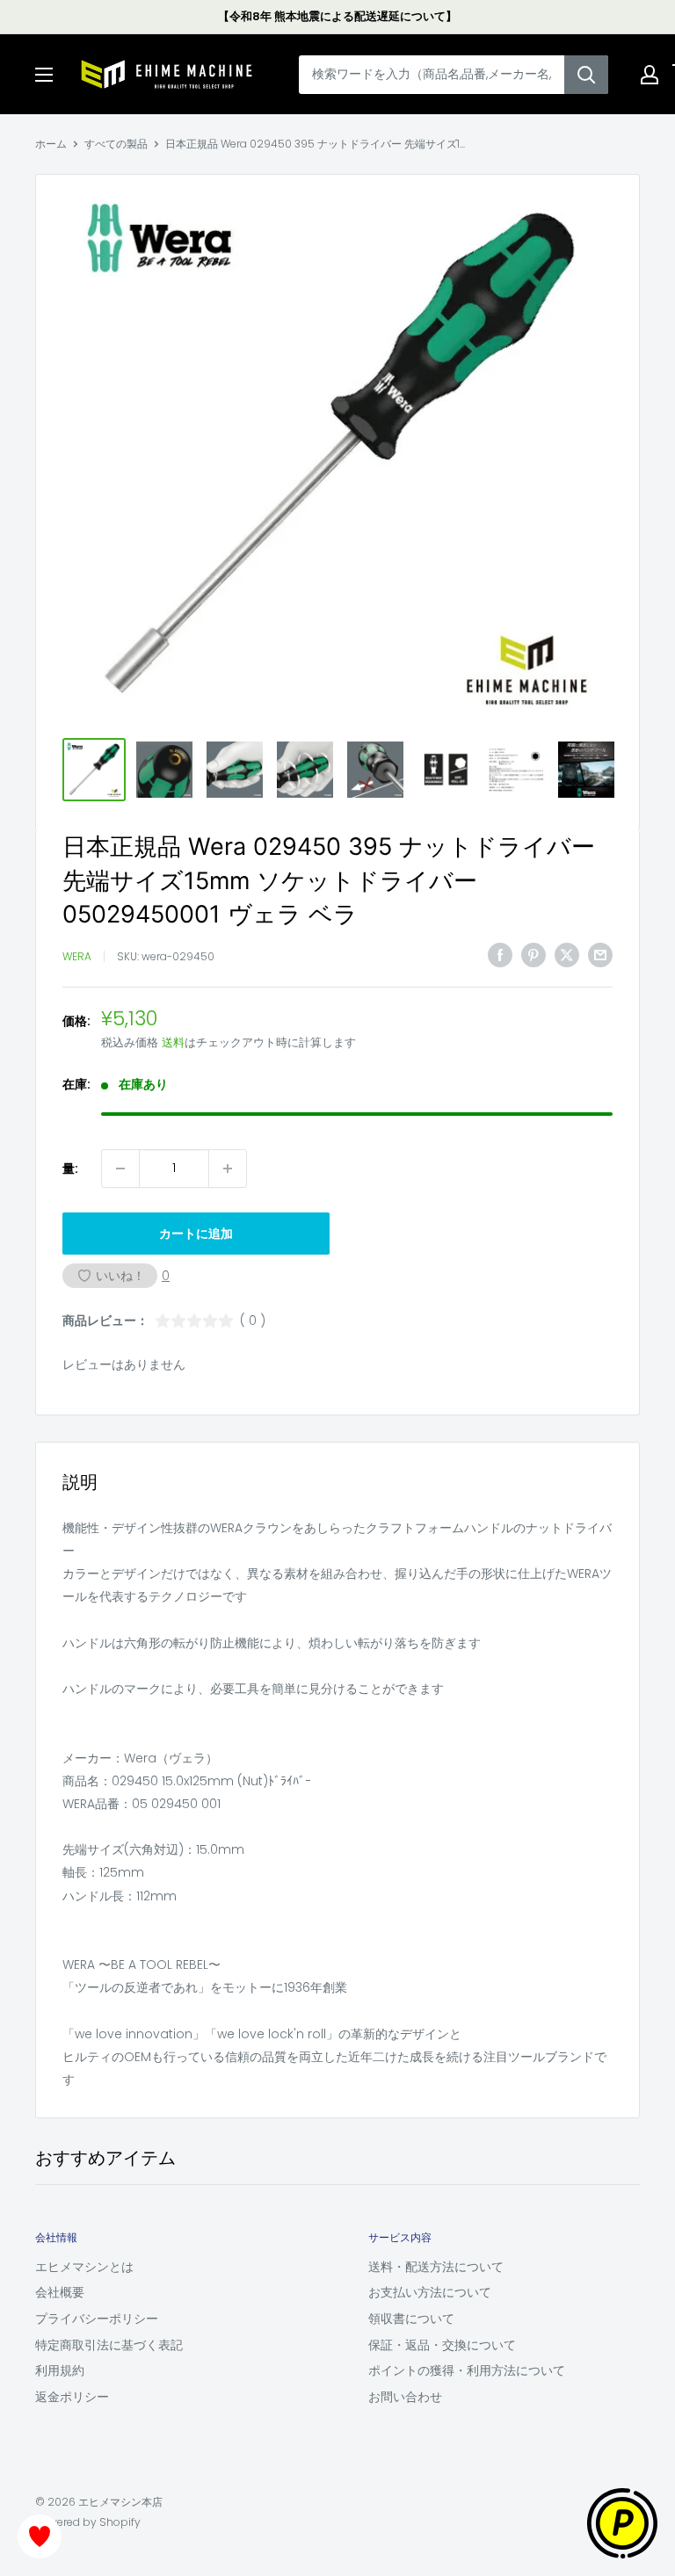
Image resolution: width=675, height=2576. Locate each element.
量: (70, 1169)
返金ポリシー (72, 2397)
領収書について (411, 2319)
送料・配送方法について (436, 2267)
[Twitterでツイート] (567, 954)
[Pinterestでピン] (533, 954)
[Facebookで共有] (500, 954)
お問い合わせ (405, 2397)
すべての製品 (116, 144)
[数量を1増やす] (228, 1169)
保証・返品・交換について (442, 2345)
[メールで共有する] (600, 954)
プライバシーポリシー (97, 2319)
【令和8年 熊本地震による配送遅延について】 (337, 16)
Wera (77, 956)
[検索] (586, 75)
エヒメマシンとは (84, 2267)
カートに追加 (196, 1234)
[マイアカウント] (650, 75)
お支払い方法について (430, 2292)
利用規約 (60, 2370)
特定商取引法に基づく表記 (109, 2345)
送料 (173, 1042)
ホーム (51, 144)
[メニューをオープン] (44, 75)
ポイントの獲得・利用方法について (467, 2370)
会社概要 (60, 2292)
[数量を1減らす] (120, 1169)
